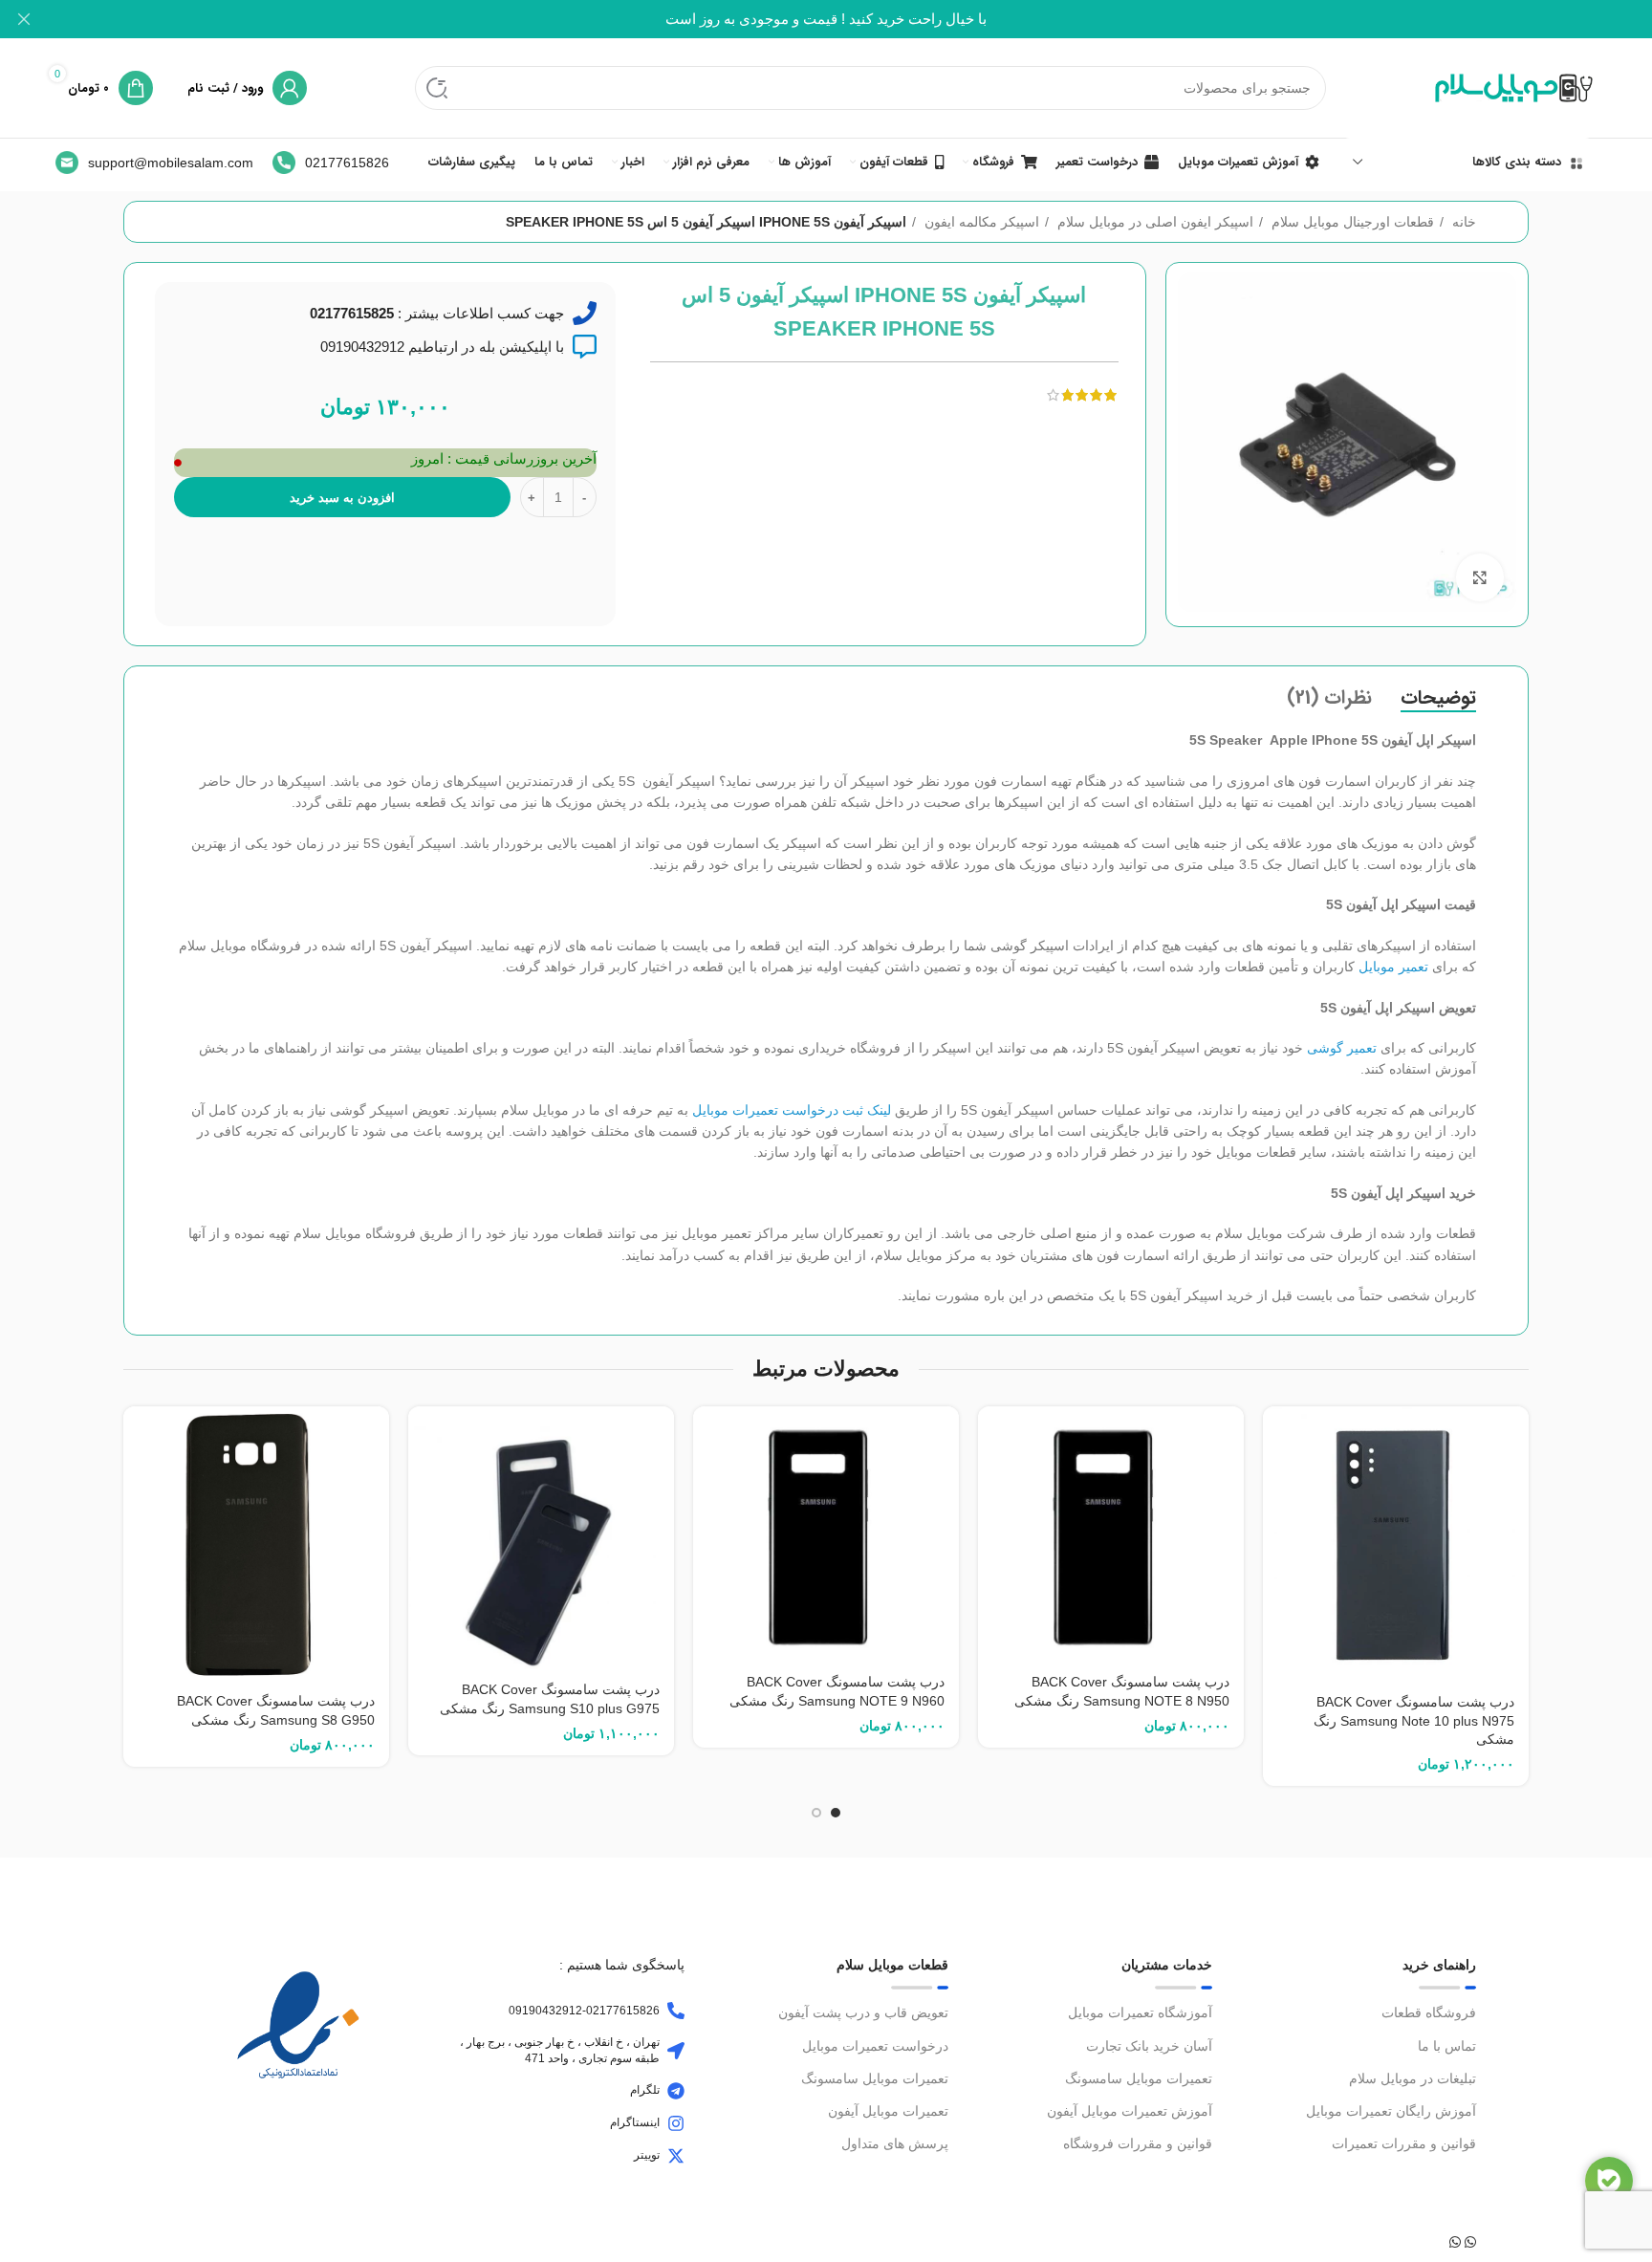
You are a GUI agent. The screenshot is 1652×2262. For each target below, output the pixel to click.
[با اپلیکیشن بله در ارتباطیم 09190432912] (585, 347)
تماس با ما (1447, 2046)
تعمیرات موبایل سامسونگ (1139, 2078)
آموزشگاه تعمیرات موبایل (1140, 2012)
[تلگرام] (676, 2091)
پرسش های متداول (895, 2143)
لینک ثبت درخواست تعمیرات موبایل (792, 1110)
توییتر (647, 2155)
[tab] (1438, 698)
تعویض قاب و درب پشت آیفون (863, 2012)
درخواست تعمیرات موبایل (875, 2046)
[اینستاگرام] (676, 2123)
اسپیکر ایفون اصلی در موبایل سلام (1153, 222)
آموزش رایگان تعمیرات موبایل (1391, 2111)
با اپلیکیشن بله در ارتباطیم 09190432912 (442, 347)
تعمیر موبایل (1393, 967)
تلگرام (645, 2090)
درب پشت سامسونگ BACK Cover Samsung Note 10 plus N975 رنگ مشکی (1414, 1720)
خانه (1462, 222)
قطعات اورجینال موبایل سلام (1351, 222)
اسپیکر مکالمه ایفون (980, 222)
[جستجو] (437, 88)
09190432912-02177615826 (584, 2011)
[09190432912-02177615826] (676, 2011)
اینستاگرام (635, 2122)
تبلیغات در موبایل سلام (1413, 2078)
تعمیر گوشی (1342, 1048)
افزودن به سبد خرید (342, 498)
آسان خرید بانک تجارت (1149, 2046)
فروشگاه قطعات (1429, 2012)
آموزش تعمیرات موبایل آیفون (1130, 2111)
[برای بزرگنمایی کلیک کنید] (1480, 577)
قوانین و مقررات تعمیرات (1404, 2143)
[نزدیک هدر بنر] (24, 19)
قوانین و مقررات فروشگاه (1138, 2143)
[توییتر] (676, 2156)
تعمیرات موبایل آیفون (888, 2111)
